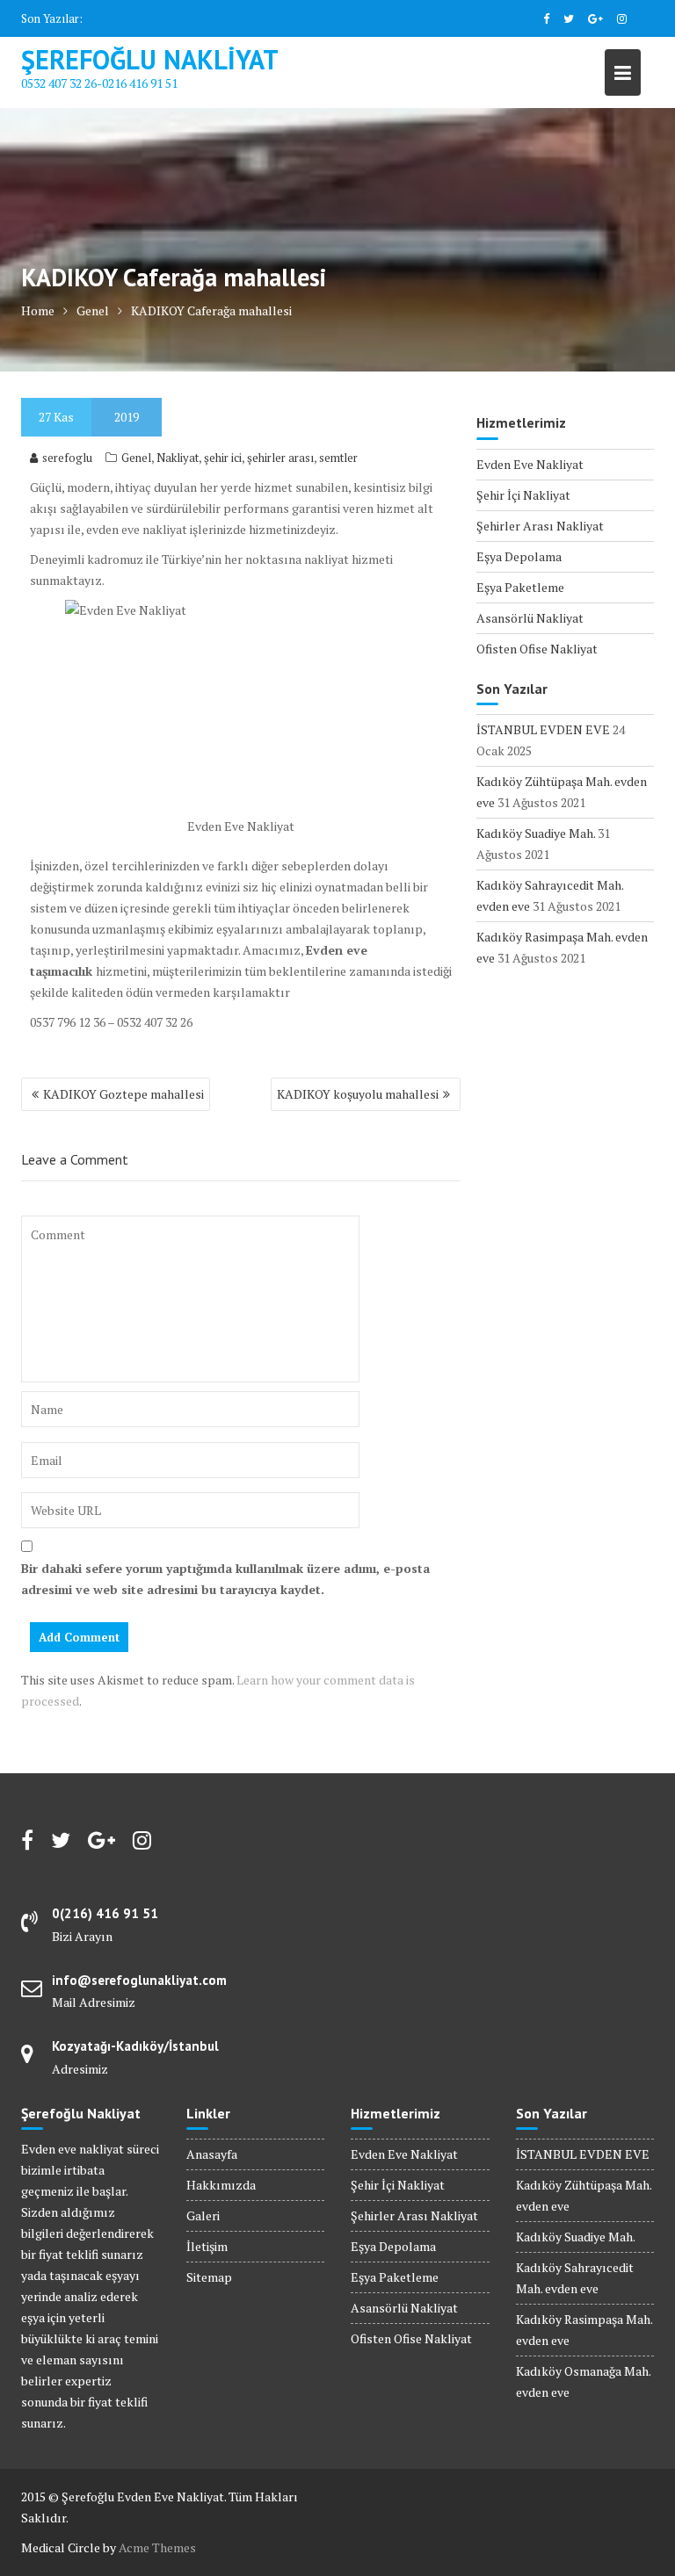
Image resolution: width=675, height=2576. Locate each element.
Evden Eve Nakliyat (530, 464)
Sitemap (209, 2277)
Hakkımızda (221, 2185)
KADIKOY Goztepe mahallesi (123, 1094)
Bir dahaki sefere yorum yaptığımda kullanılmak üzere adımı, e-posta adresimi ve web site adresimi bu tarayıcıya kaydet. (225, 1579)
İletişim (207, 2246)
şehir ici (223, 458)
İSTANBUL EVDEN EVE (543, 729)
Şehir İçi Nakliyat (523, 495)
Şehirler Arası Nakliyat (540, 526)
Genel (136, 458)
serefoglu (67, 458)
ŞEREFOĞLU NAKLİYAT (150, 59)
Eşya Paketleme (520, 587)
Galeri (203, 2215)
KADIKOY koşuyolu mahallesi (358, 1094)
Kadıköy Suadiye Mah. (536, 833)
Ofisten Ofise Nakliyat (537, 649)
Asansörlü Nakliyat (530, 618)
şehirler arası (280, 458)
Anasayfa (212, 2154)
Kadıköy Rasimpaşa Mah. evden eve (175, 18)
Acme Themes (157, 2547)
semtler (338, 458)
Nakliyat (178, 458)
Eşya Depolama (519, 556)
